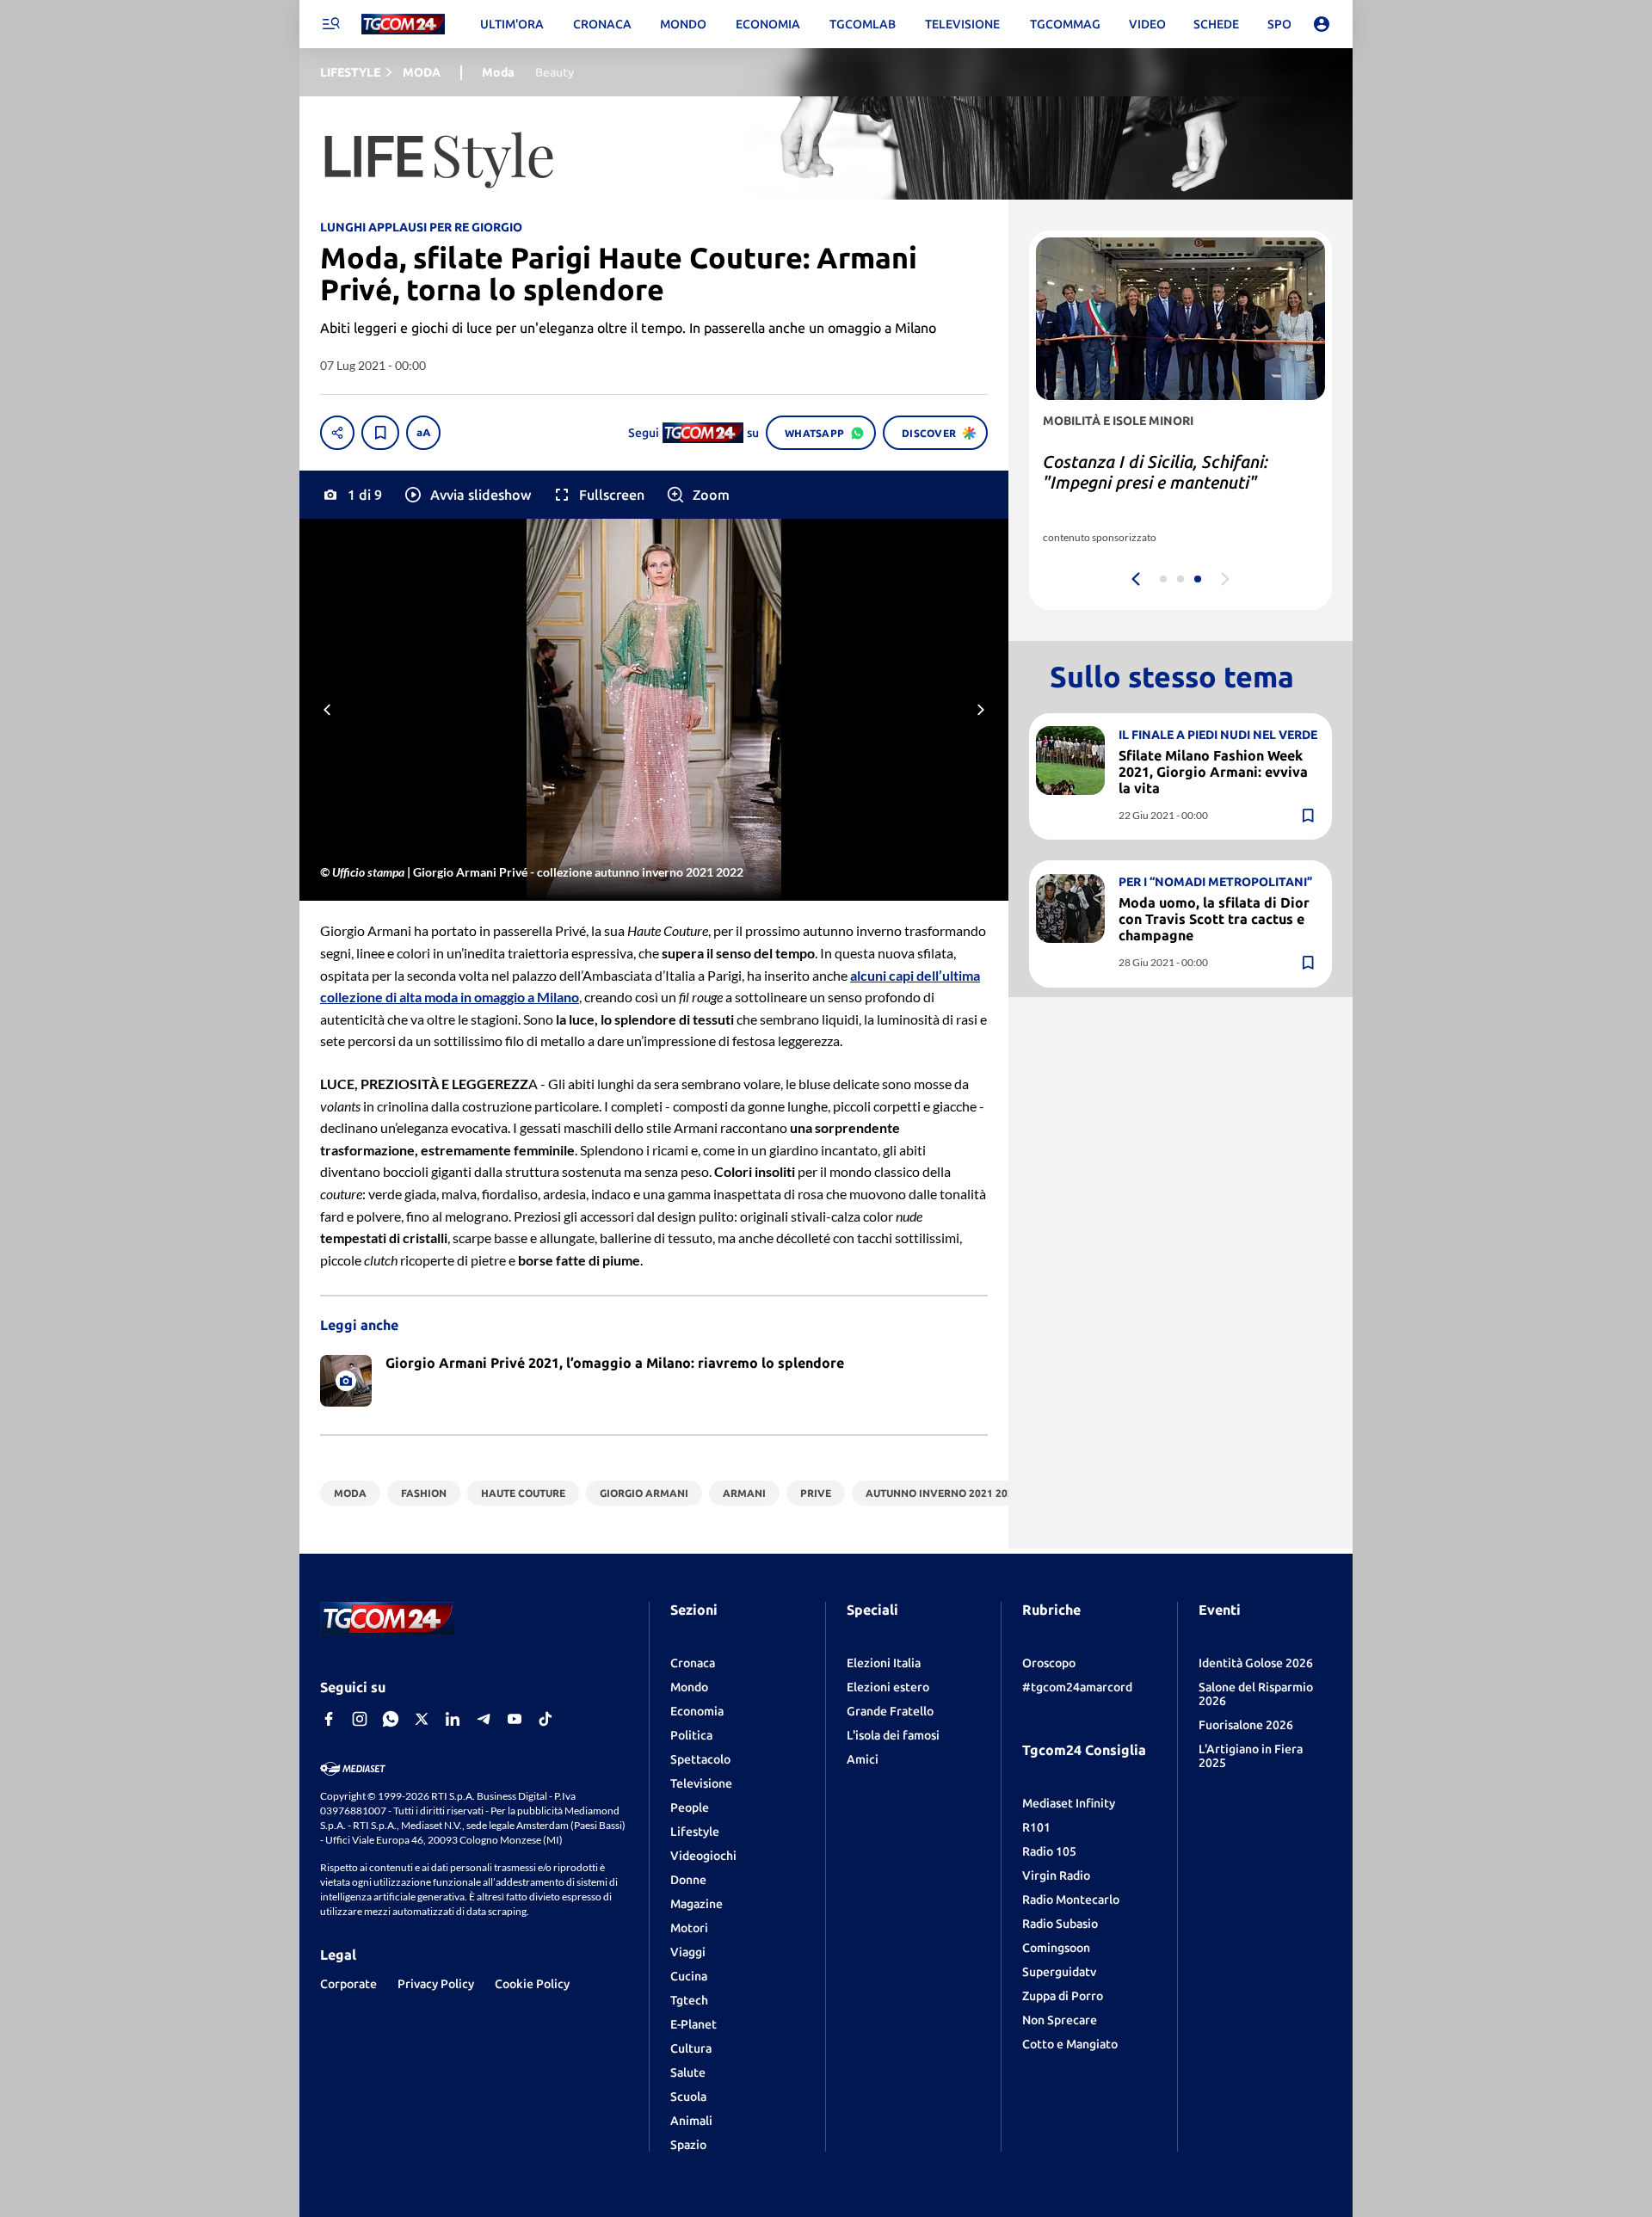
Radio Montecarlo (1071, 1900)
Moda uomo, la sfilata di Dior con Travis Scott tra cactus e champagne (1214, 919)
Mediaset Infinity (1069, 1803)
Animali (691, 2121)
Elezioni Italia (884, 1663)
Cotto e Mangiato (1070, 2044)
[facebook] (329, 1719)
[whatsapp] (391, 1719)
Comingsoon (1056, 1948)
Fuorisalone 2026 (1246, 1725)
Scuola (688, 2097)
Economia (697, 1711)
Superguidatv (1059, 1972)
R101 (1036, 1827)
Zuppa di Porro (1063, 1996)
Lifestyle (695, 1832)
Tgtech (689, 2000)
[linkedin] (453, 1719)
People (690, 1807)
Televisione (701, 1783)
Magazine (697, 1904)
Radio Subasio (1060, 1924)
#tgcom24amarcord (1077, 1687)
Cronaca (693, 1663)
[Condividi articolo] (337, 433)
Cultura (691, 2048)
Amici (863, 1759)
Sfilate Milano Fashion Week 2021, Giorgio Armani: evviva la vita (1213, 771)
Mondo (689, 1687)
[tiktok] (546, 1719)
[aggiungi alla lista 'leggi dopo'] (380, 433)
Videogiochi (703, 1856)
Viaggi (688, 1952)
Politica (691, 1735)
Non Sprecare (1060, 2020)
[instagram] (360, 1719)
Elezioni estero (888, 1687)
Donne (688, 1880)
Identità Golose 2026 (1256, 1663)
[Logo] (403, 25)
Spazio (688, 2145)
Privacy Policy (436, 1984)
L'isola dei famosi (893, 1735)
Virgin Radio (1056, 1875)
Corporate (348, 1984)
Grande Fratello (890, 1711)
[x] (422, 1719)
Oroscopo (1049, 1663)
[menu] (330, 24)
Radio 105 (1049, 1851)
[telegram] (484, 1719)
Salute (688, 2072)
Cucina (689, 1976)
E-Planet (693, 2024)
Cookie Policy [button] (532, 1984)
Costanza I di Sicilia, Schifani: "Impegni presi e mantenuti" (1156, 472)
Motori (689, 1928)
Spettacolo (700, 1759)
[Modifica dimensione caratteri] (423, 433)
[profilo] (1322, 24)
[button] (467, 495)
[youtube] (515, 1719)
